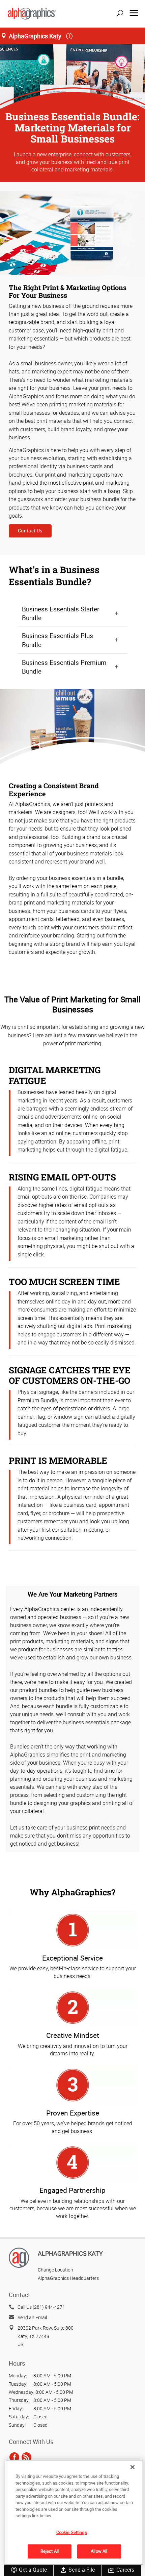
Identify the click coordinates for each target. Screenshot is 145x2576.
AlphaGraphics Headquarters (68, 2278)
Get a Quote (33, 2570)
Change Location (55, 2270)
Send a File (82, 2570)
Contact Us (30, 531)
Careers (125, 2570)
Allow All (99, 2551)
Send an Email (32, 2317)
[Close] (133, 2467)
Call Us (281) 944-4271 (41, 2307)
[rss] (26, 2457)
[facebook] (14, 2457)
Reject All (50, 2551)
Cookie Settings (72, 2532)
